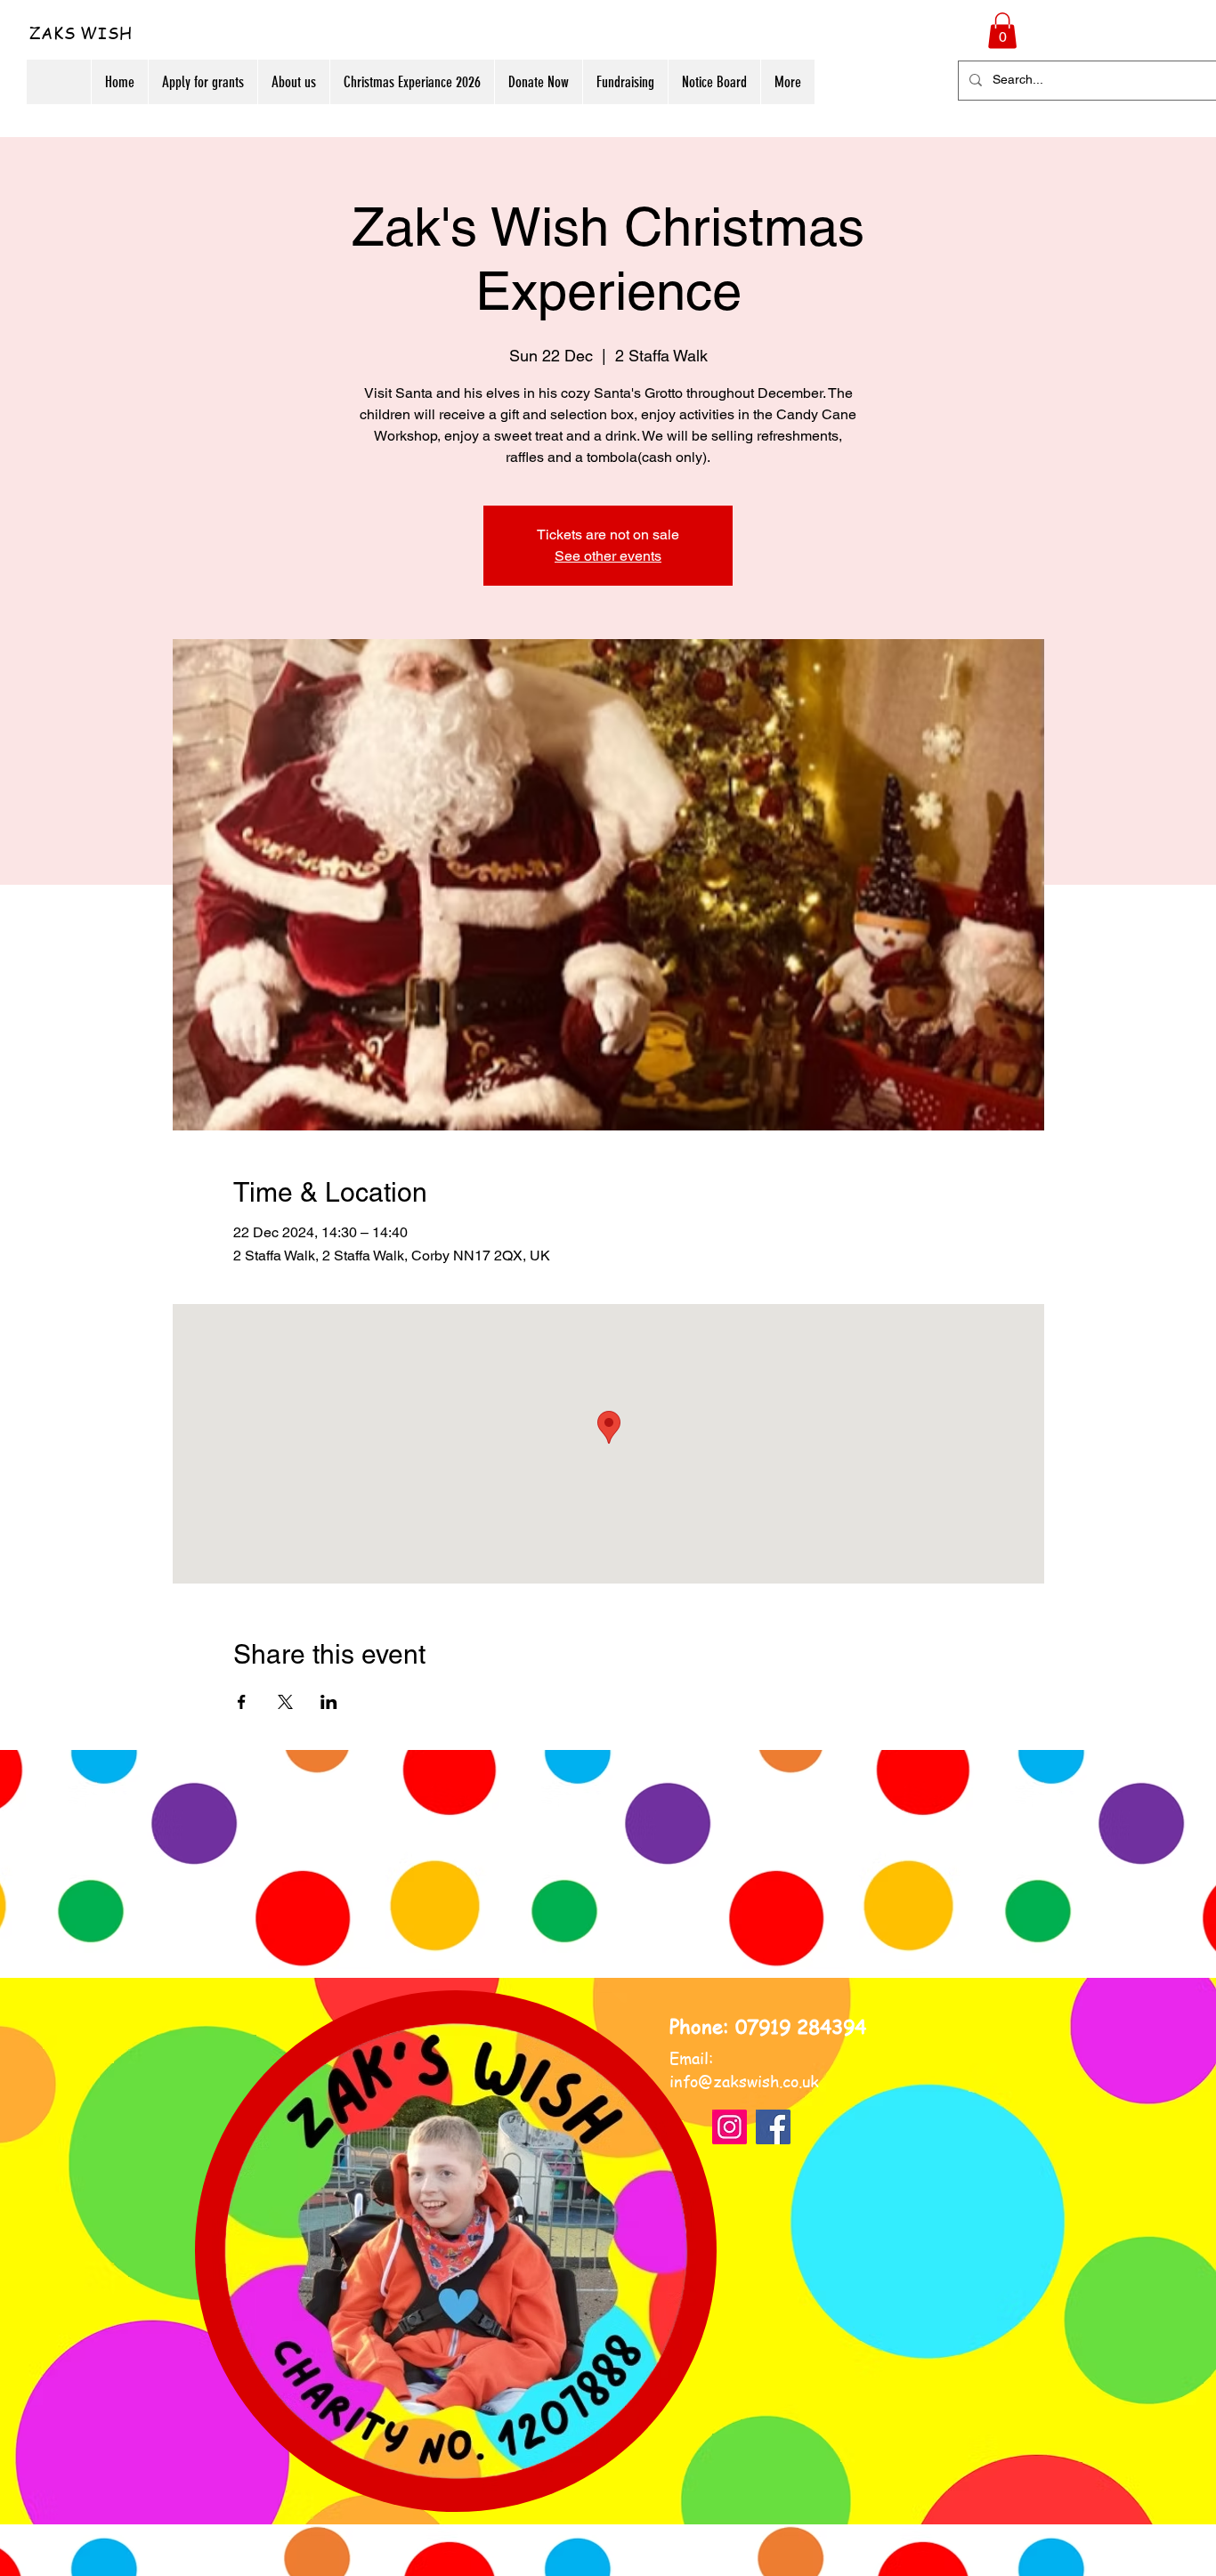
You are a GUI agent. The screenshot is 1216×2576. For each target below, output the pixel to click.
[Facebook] (773, 2127)
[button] (1002, 31)
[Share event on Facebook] (242, 1702)
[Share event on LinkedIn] (329, 1702)
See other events (608, 556)
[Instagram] (730, 2127)
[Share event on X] (285, 1702)
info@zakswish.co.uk (744, 2081)
